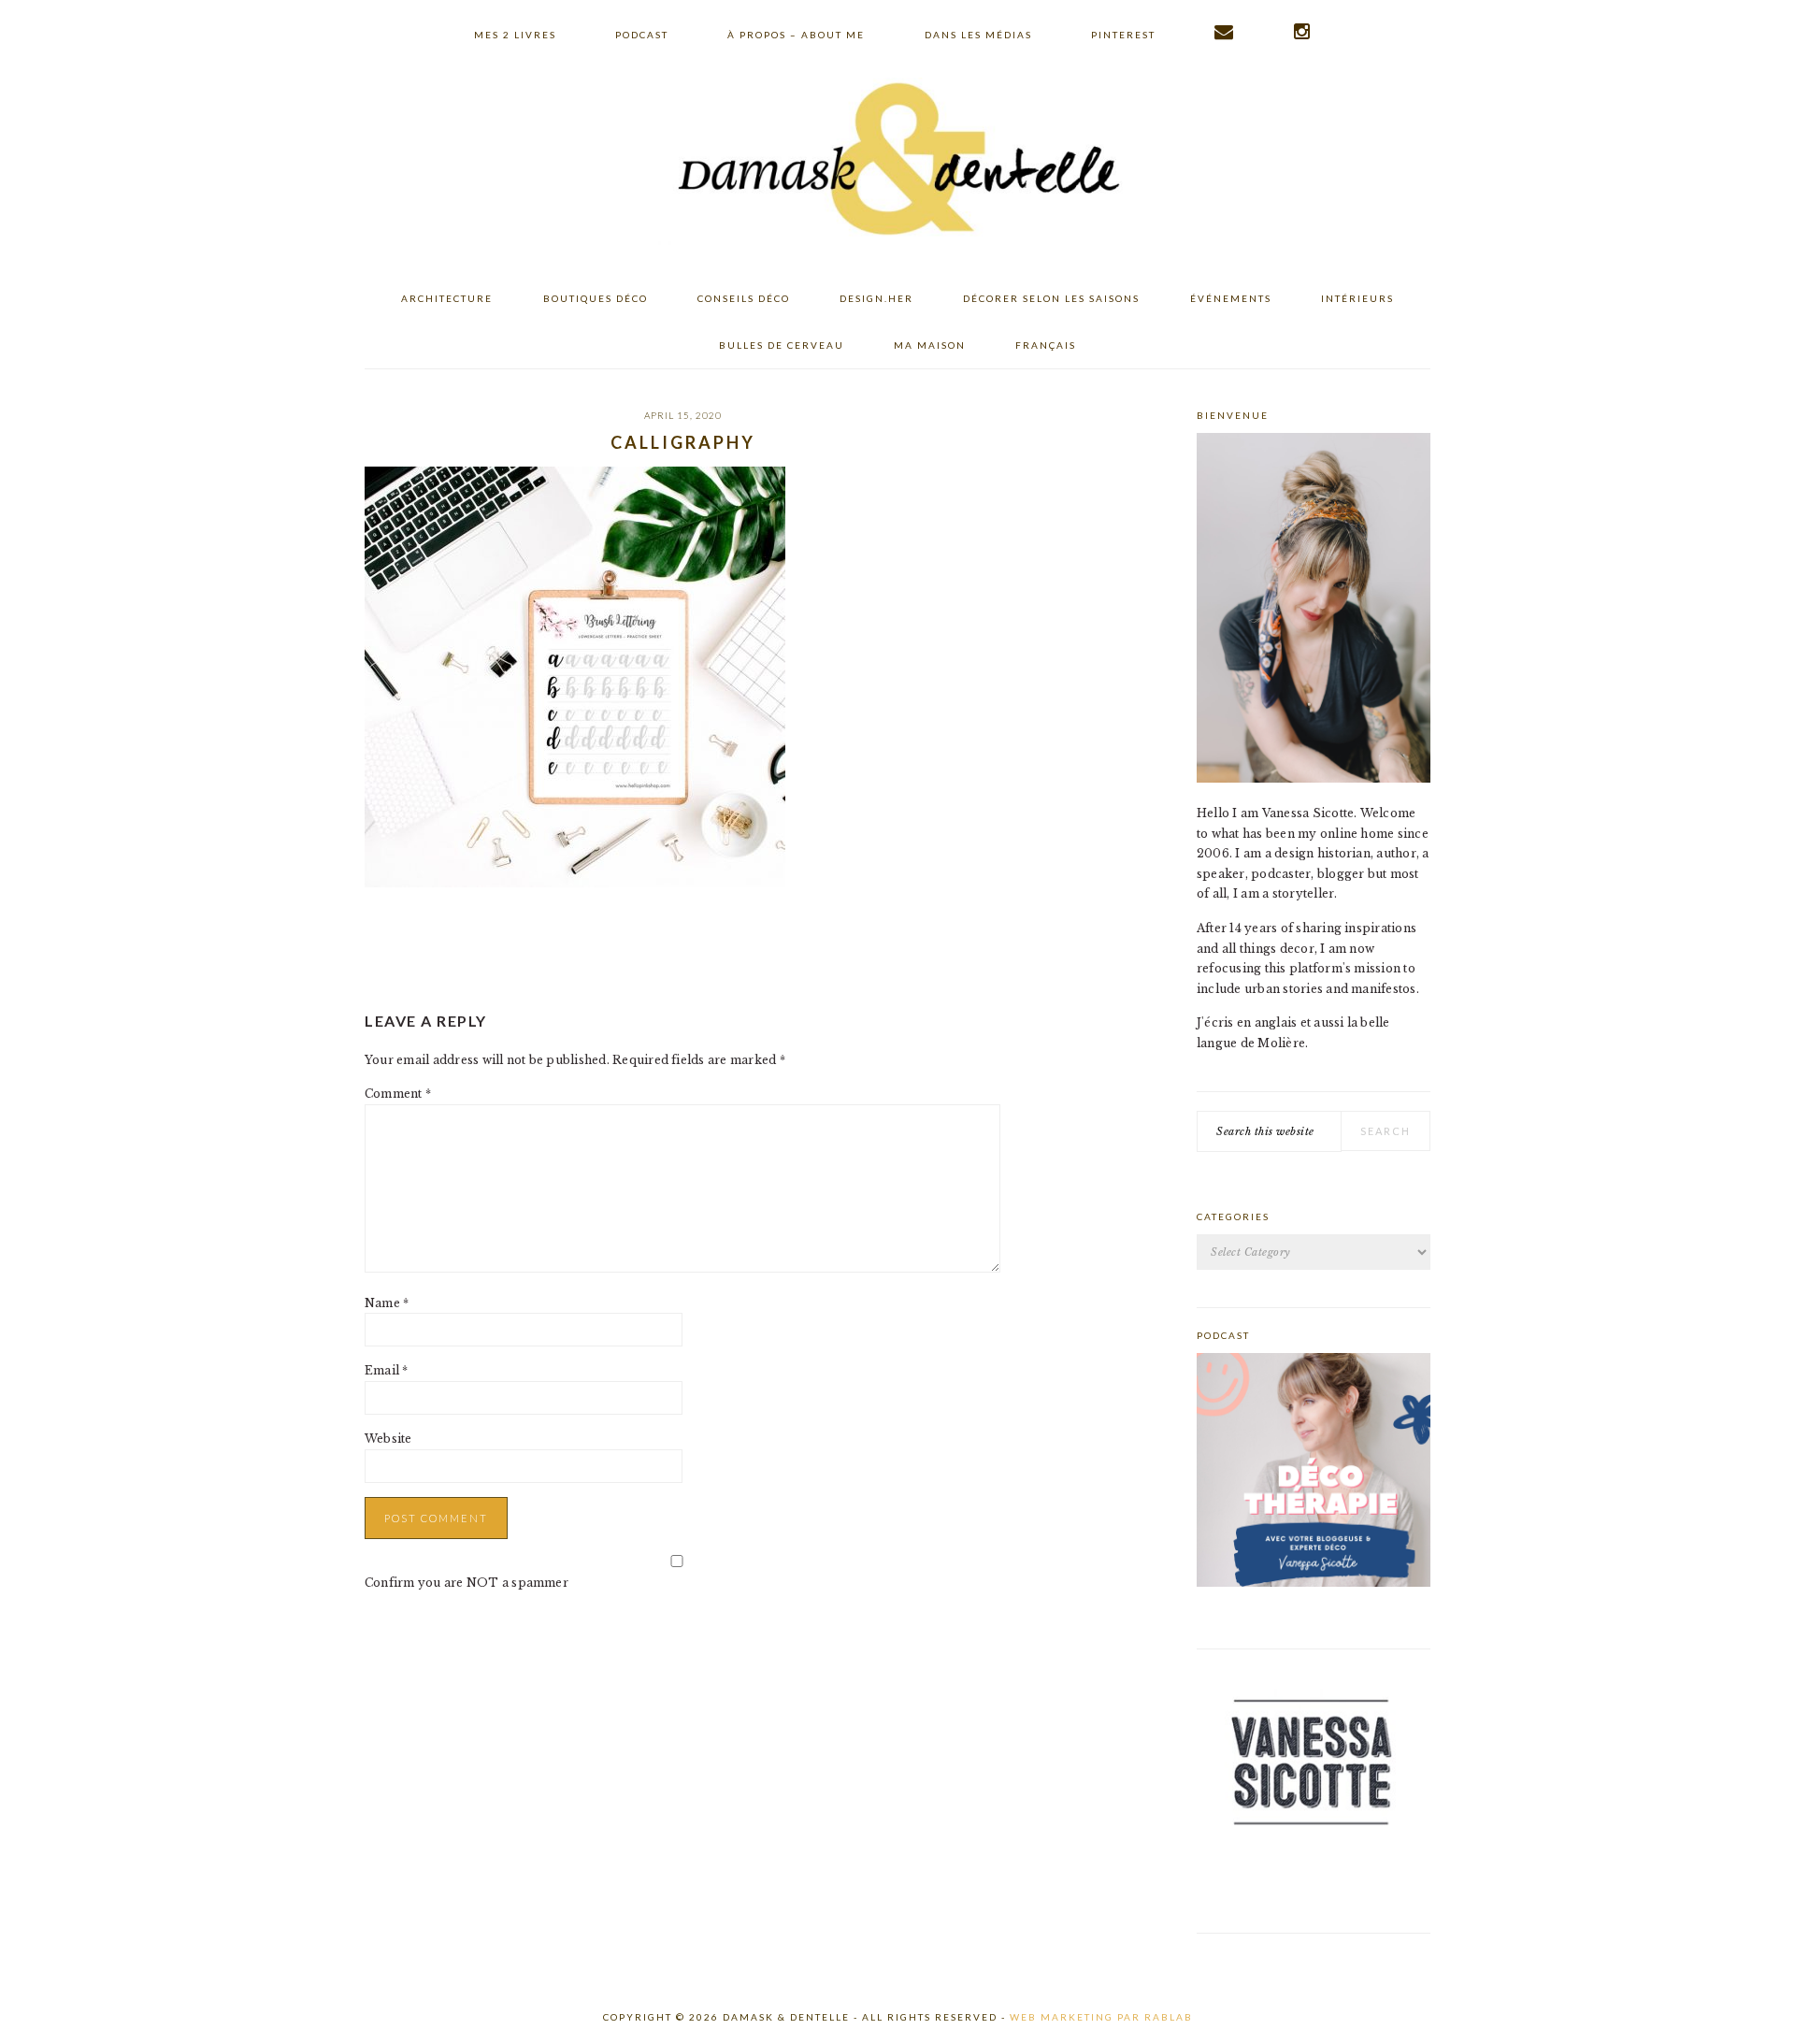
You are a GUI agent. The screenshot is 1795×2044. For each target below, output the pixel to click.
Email (387, 1370)
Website (388, 1439)
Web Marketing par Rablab (1101, 2017)
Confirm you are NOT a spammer (467, 1583)
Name (387, 1303)
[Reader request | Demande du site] (1225, 32)
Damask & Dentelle (897, 162)
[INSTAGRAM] (1303, 32)
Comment (398, 1094)
